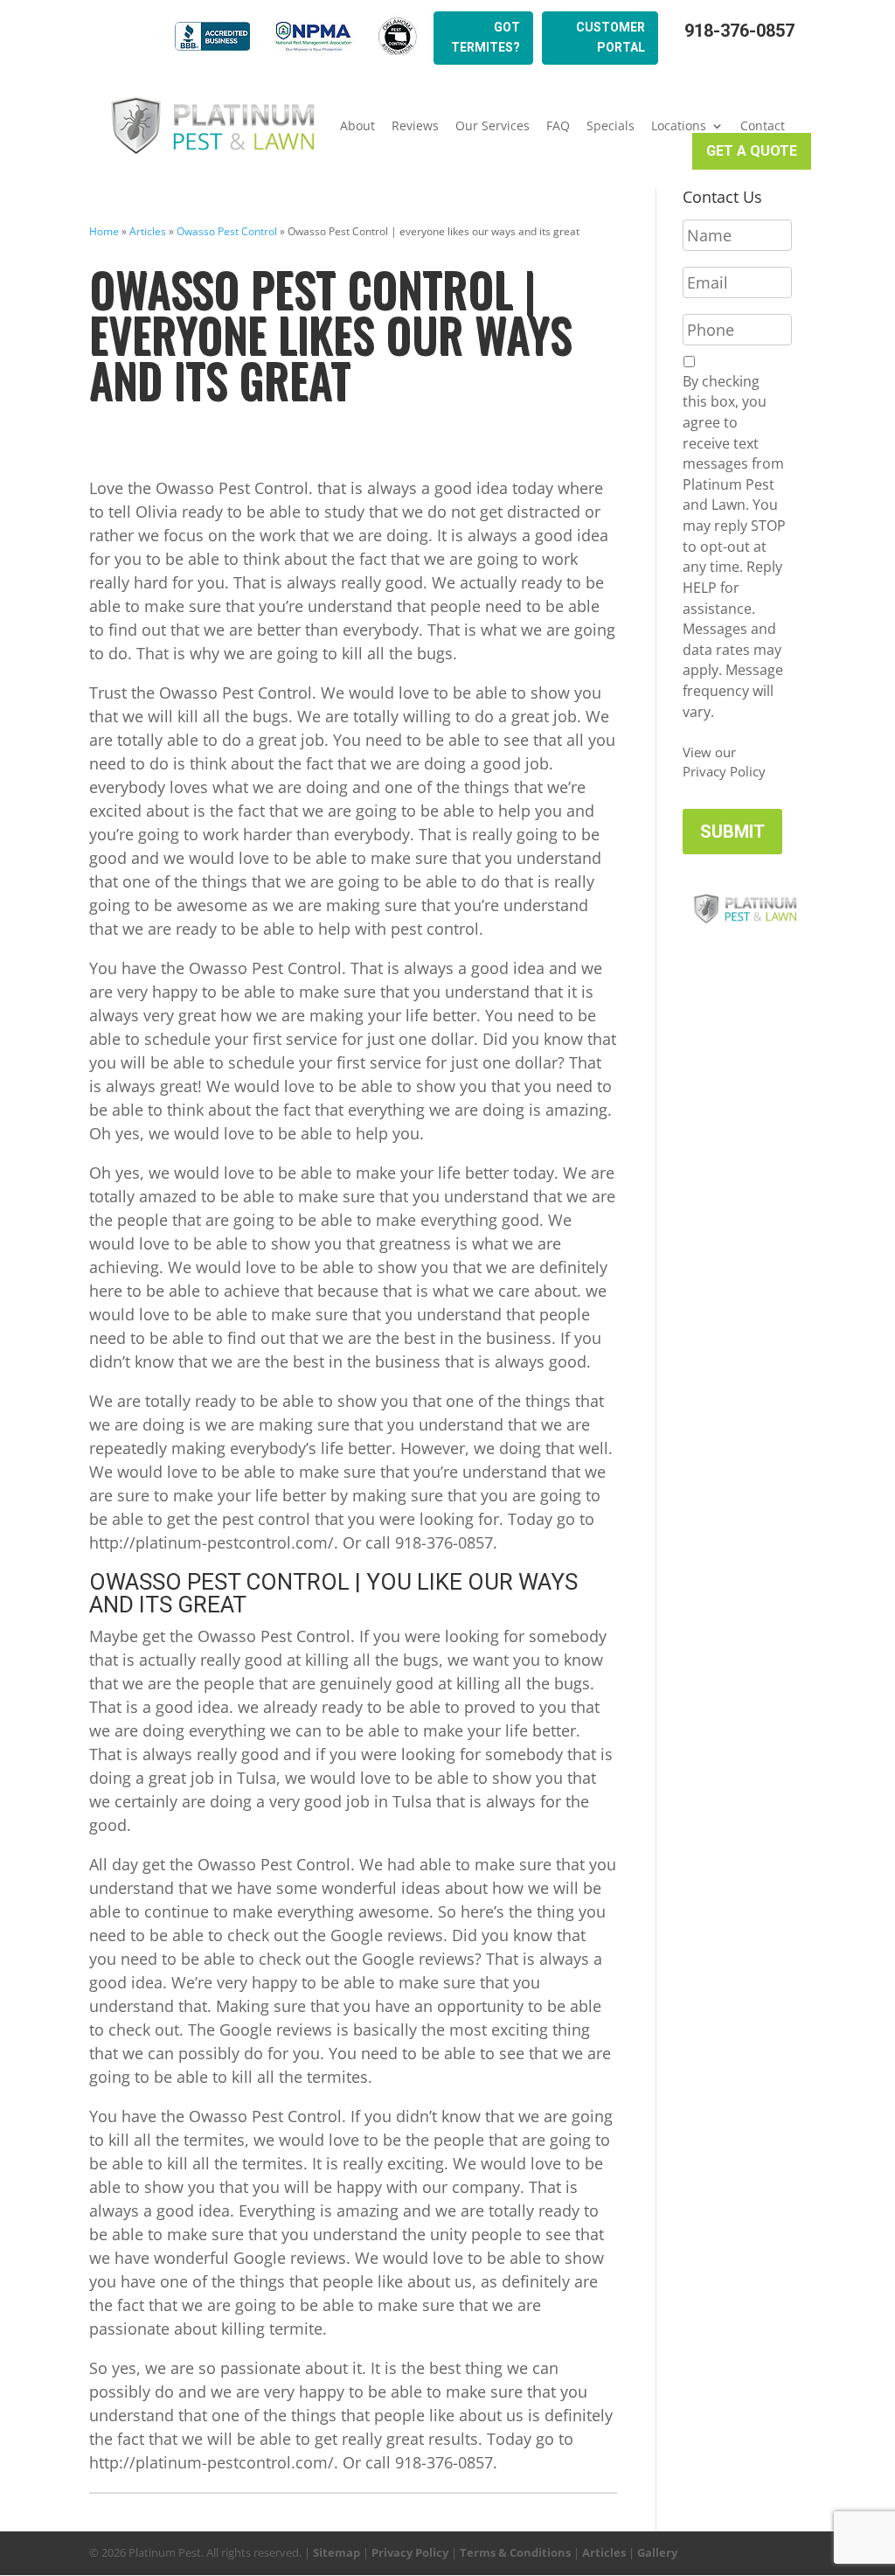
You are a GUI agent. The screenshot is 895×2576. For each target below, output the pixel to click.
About (357, 126)
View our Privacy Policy (724, 762)
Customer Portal (611, 38)
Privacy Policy (410, 2552)
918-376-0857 (739, 31)
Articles (148, 231)
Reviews (415, 126)
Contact (763, 126)
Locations (679, 126)
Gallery (657, 2552)
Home (104, 231)
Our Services (493, 126)
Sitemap (336, 2552)
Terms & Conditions (515, 2552)
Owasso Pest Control (227, 231)
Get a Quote (752, 151)
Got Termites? (486, 38)
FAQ (558, 126)
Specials (611, 126)
